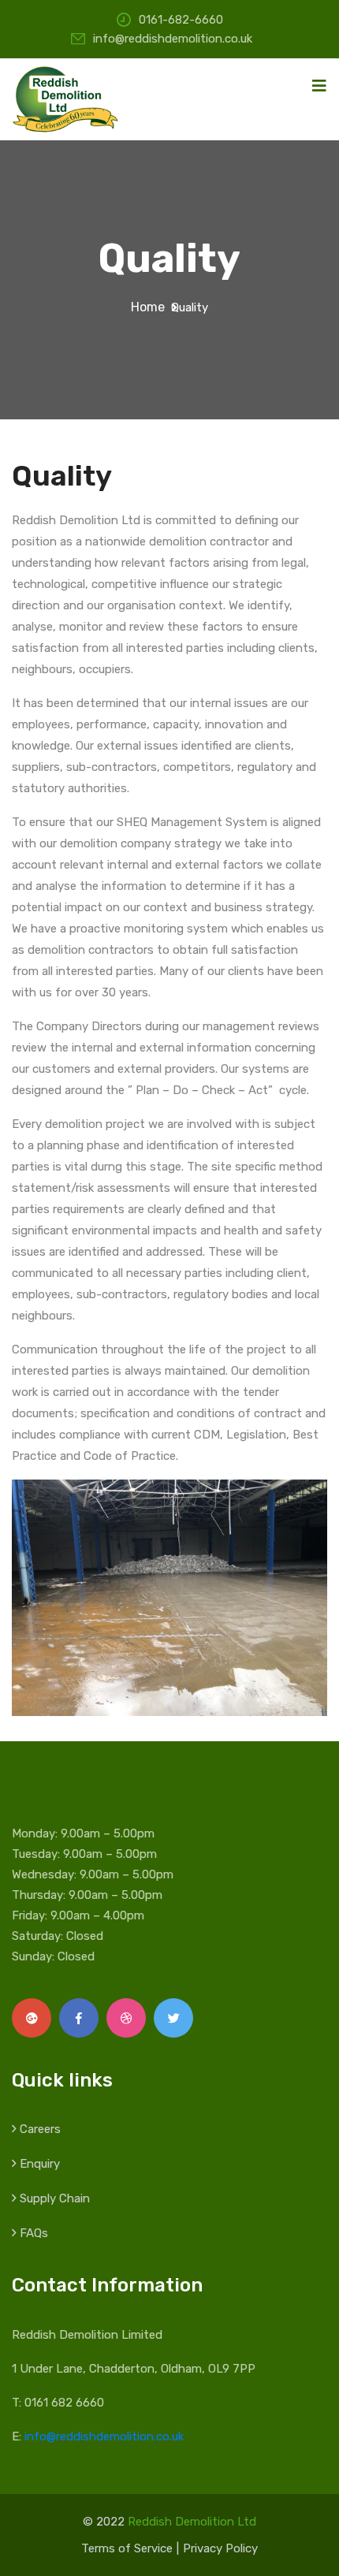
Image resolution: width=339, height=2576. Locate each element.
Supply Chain (55, 2198)
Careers (40, 2129)
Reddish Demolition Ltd (192, 2522)
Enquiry (40, 2164)
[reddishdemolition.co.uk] (67, 98)
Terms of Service (127, 2548)
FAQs (34, 2233)
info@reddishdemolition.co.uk (173, 39)
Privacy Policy (220, 2548)
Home (151, 307)
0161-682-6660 (181, 20)
